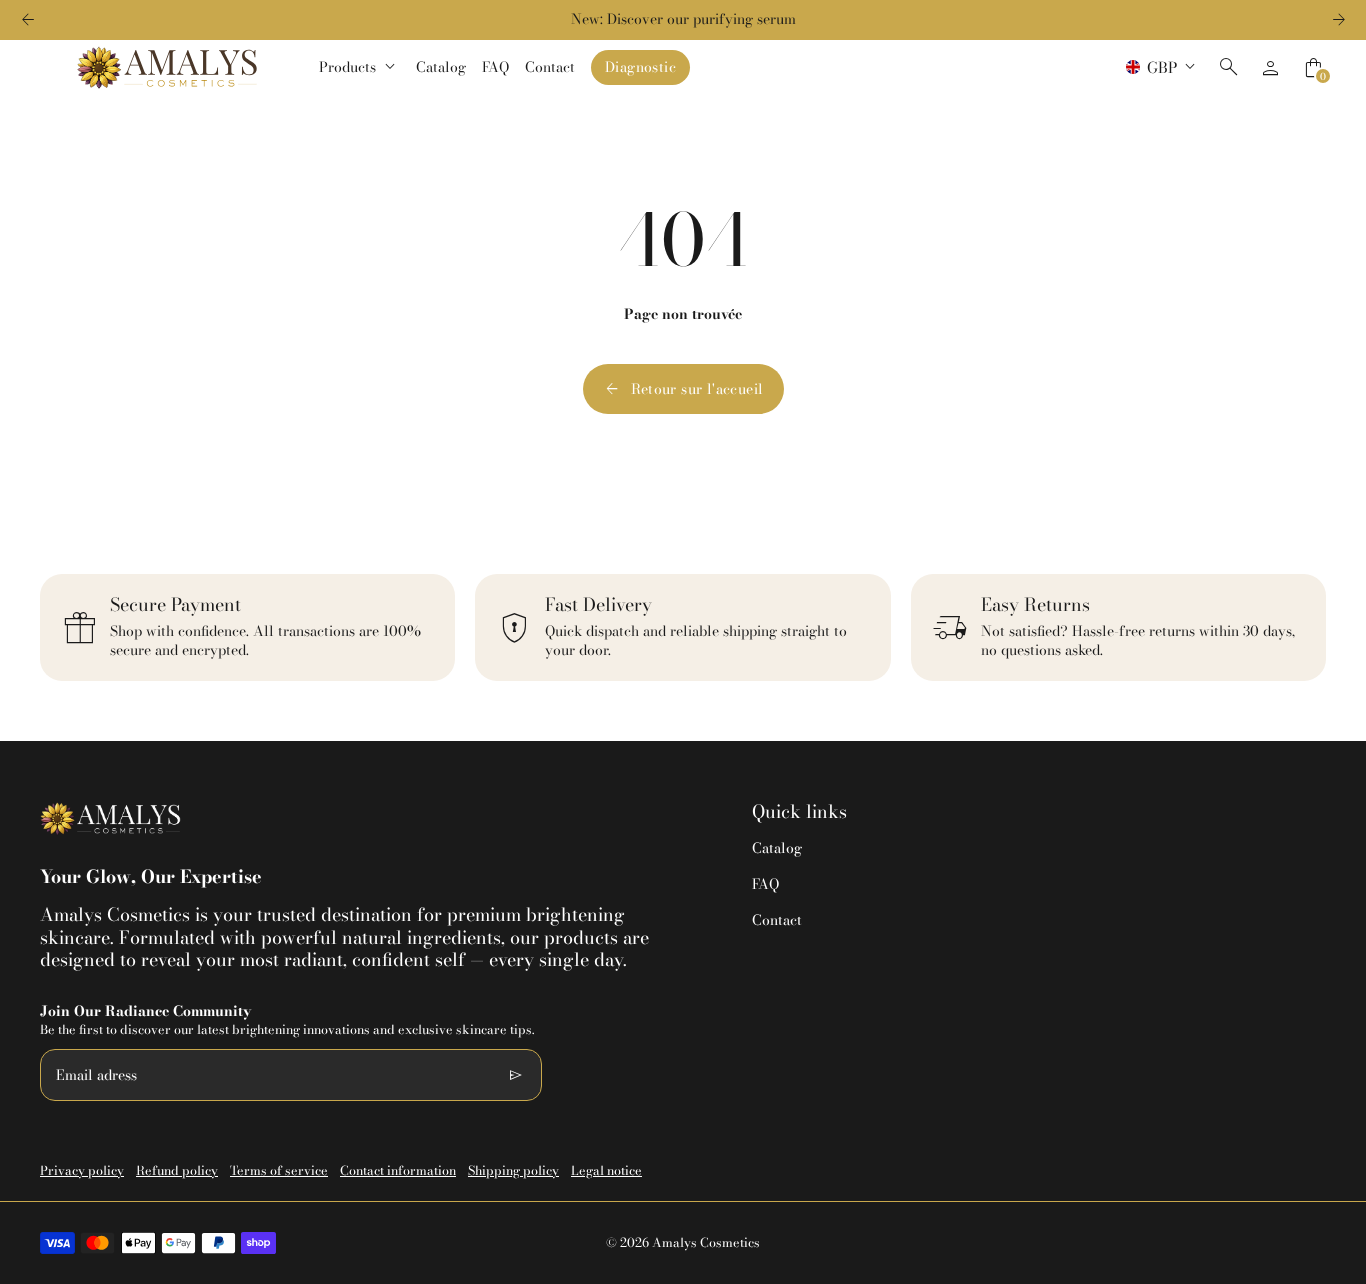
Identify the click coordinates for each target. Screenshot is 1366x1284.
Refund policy (177, 1170)
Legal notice (606, 1170)
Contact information (398, 1170)
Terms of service (279, 1170)
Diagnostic (640, 67)
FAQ (765, 884)
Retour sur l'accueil (683, 389)
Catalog (777, 848)
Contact (777, 920)
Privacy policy (82, 1170)
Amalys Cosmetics (706, 1242)
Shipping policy (513, 1170)
